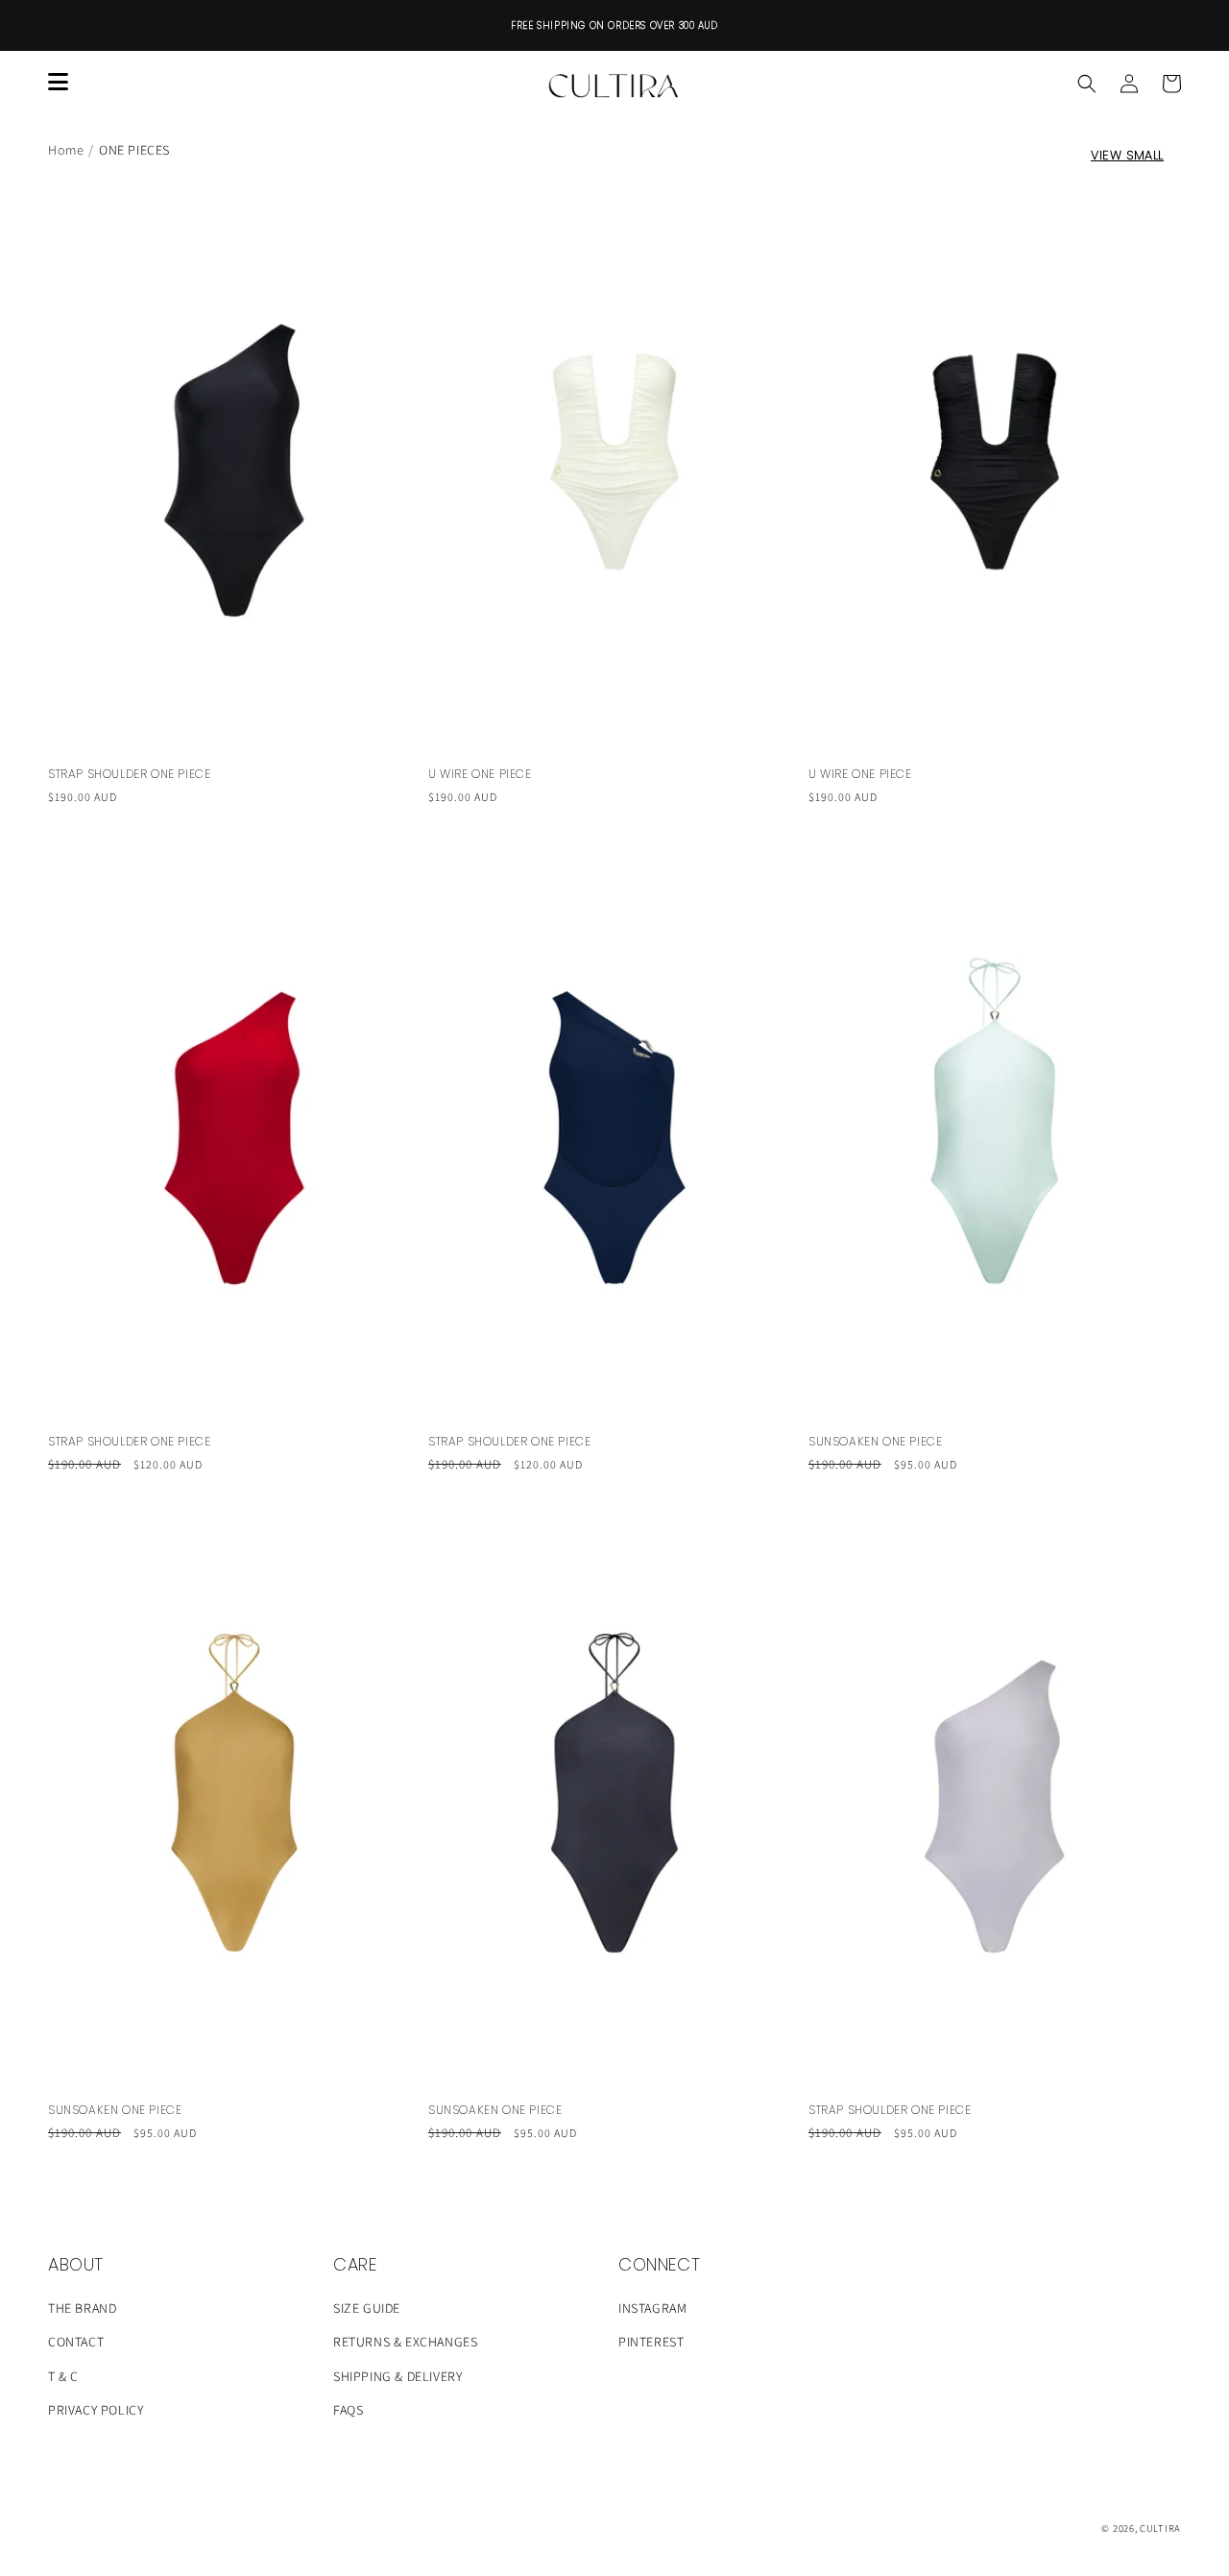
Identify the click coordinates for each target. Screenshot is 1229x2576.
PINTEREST (651, 2342)
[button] (1087, 84)
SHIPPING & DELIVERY (398, 2376)
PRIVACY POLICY (96, 2410)
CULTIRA (1160, 2528)
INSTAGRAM (652, 2308)
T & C (63, 2376)
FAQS (348, 2410)
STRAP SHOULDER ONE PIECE (129, 774)
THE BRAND (82, 2308)
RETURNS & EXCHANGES (405, 2342)
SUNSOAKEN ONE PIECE (875, 1442)
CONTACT (76, 2342)
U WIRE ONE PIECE (480, 774)
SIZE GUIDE (367, 2308)
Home (66, 150)
